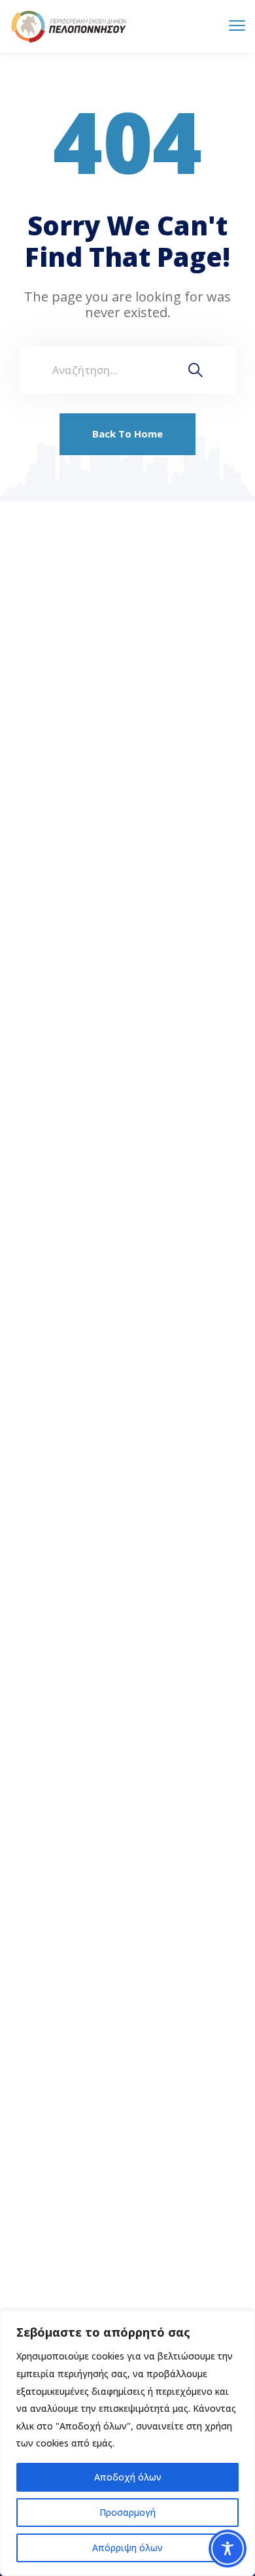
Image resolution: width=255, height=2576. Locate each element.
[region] (127, 2443)
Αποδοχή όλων (128, 2477)
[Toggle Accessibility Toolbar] (228, 2549)
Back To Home (127, 434)
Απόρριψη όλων (127, 2548)
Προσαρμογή (127, 2512)
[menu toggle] (237, 26)
